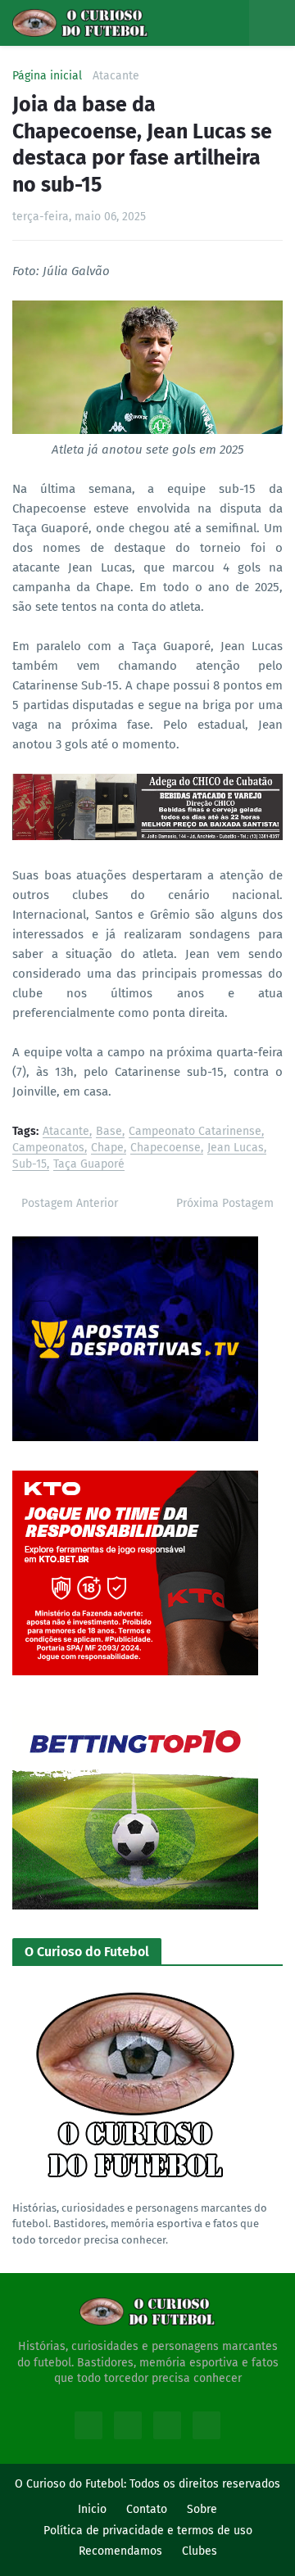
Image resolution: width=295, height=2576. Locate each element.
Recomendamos (120, 2551)
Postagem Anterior (70, 1203)
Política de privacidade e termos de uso (148, 2531)
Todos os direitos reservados (205, 2484)
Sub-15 (29, 1165)
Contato (147, 2509)
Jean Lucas (236, 1148)
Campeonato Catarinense (195, 1132)
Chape (107, 1148)
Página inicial (47, 76)
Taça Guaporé (89, 1165)
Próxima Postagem (225, 1203)
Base (109, 1132)
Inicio (92, 2509)
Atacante (116, 76)
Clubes (200, 2551)
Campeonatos (48, 1148)
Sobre (202, 2509)
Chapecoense (166, 1148)
